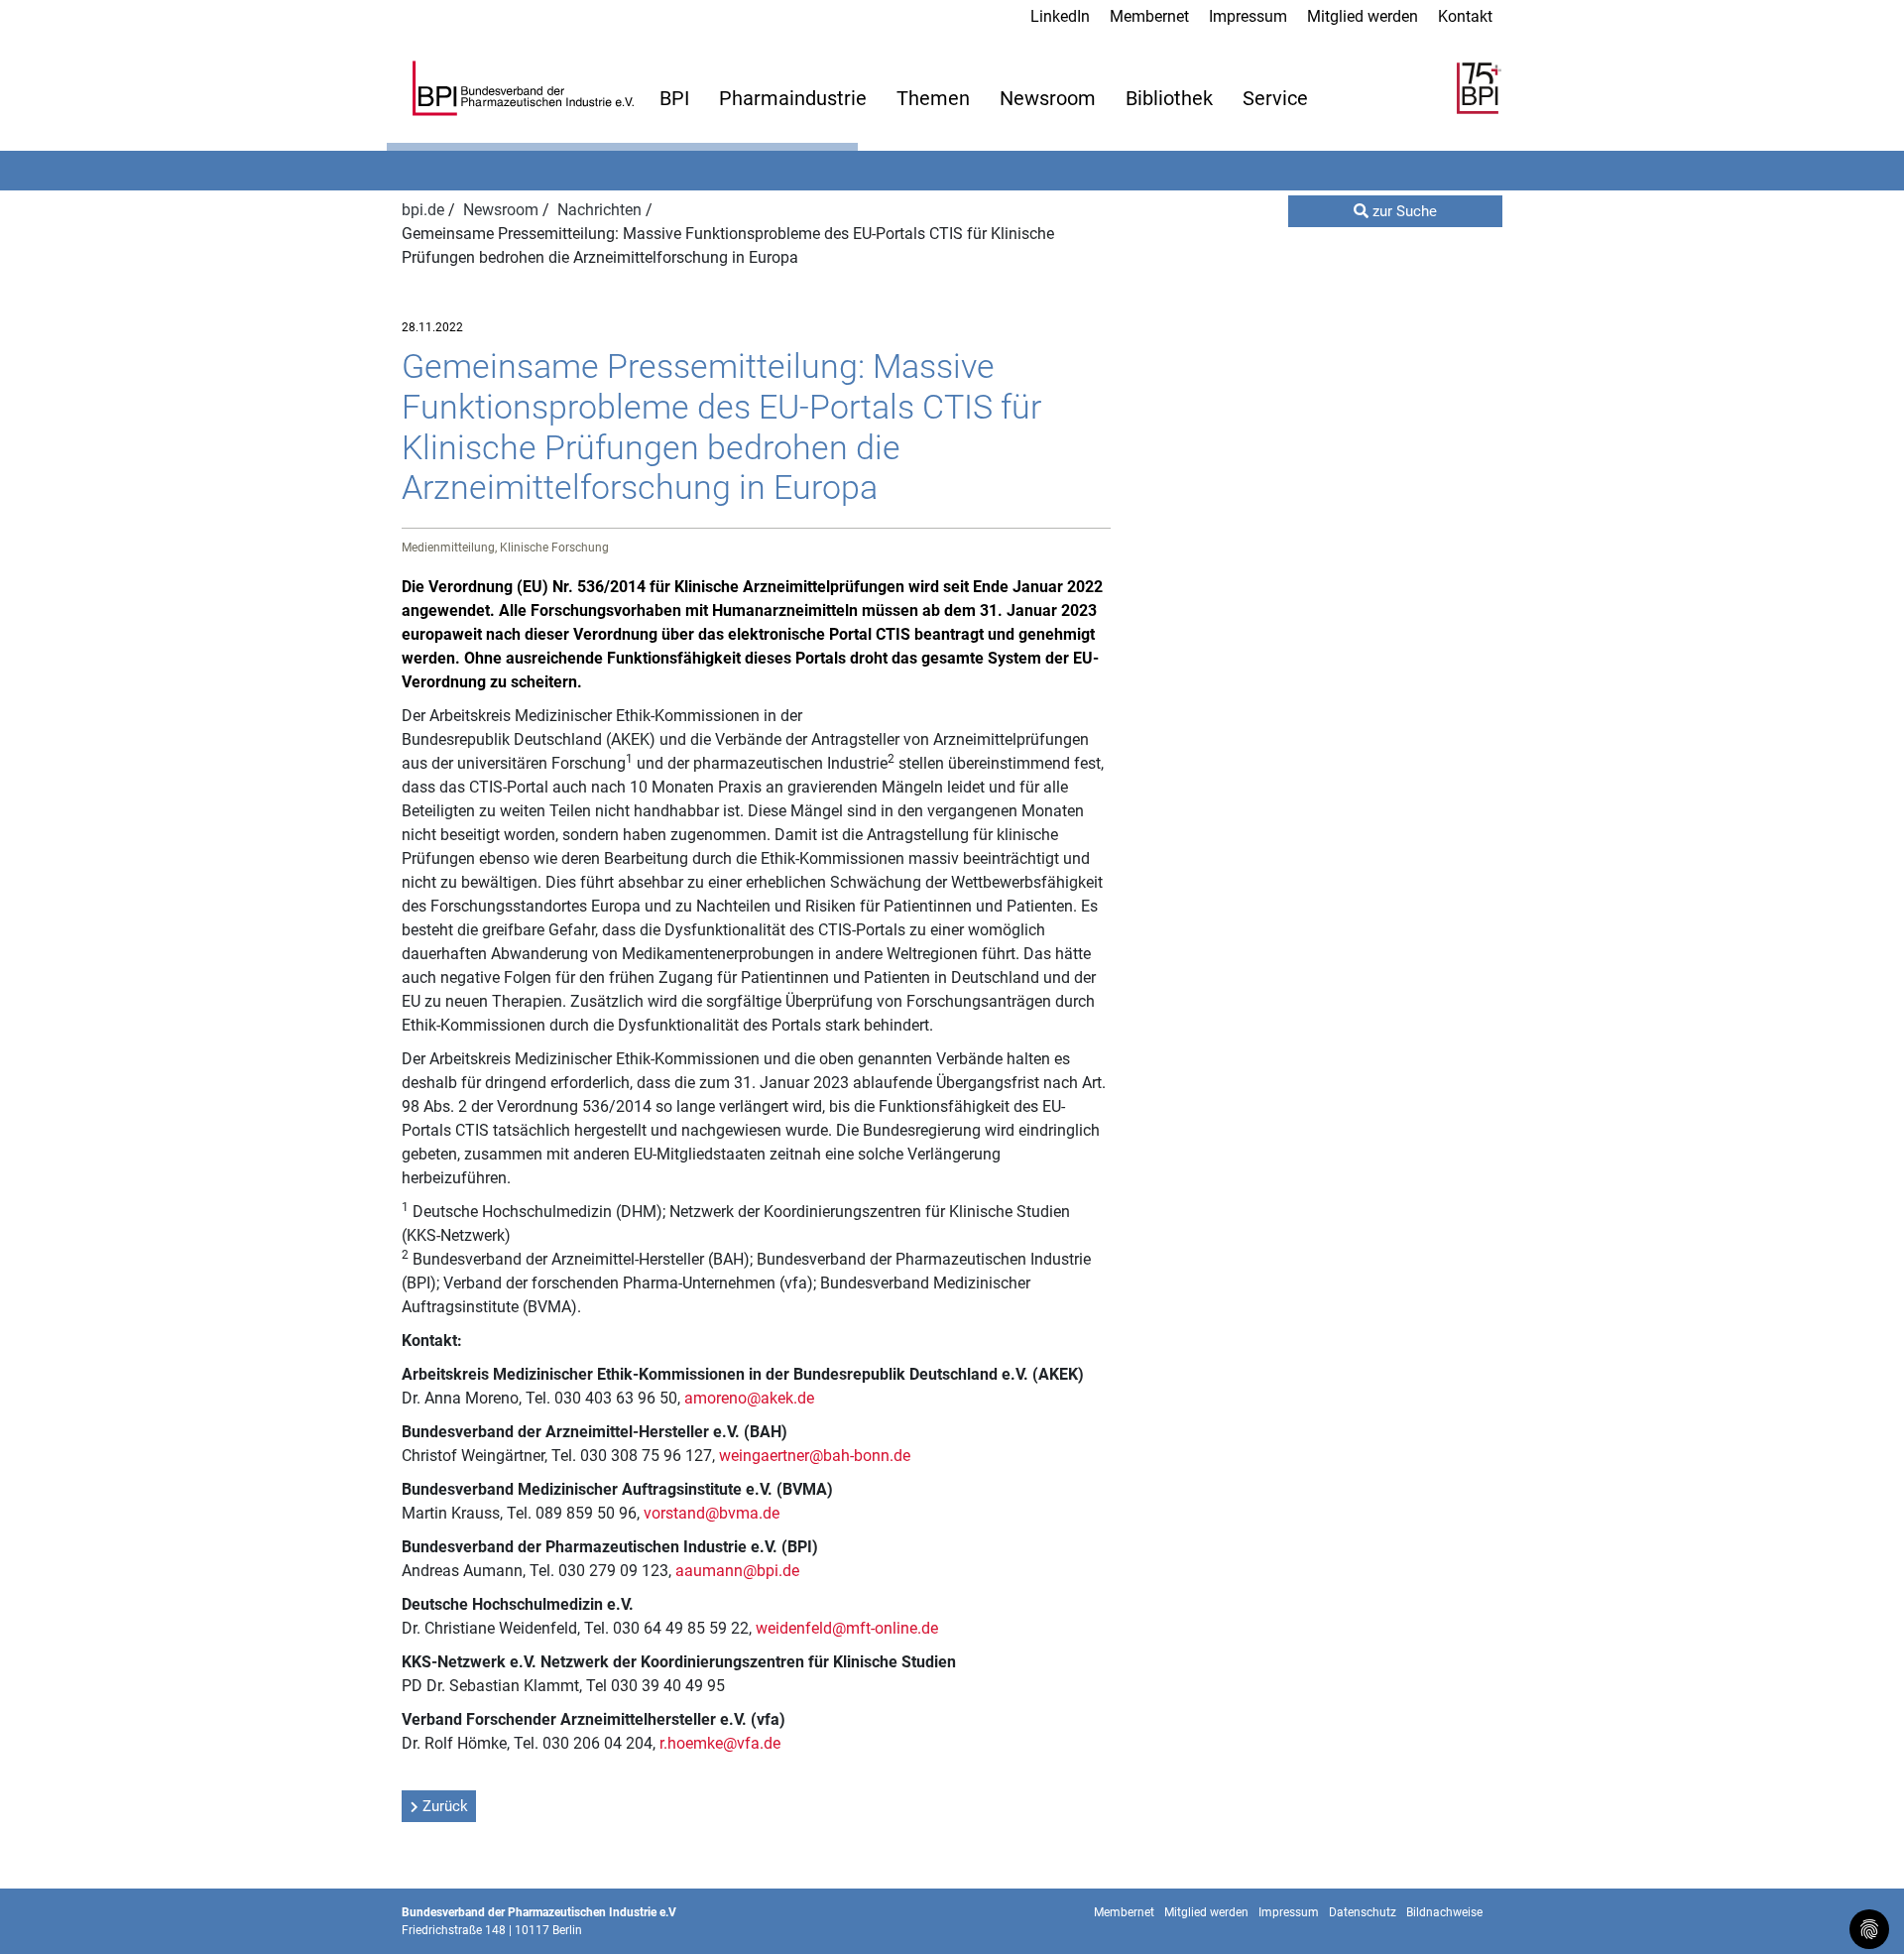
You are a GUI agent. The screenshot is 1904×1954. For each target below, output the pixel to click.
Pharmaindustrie (793, 98)
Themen (933, 98)
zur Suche (1403, 211)
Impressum (1248, 16)
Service (1275, 98)
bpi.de (425, 210)
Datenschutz (1363, 1912)
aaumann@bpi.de (737, 1571)
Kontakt (1465, 16)
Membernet (1149, 16)
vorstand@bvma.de (712, 1513)
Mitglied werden (1363, 16)
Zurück (445, 1806)
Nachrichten (601, 210)
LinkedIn (1060, 16)
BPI (674, 98)
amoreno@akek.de (749, 1398)
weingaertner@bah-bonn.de (815, 1456)
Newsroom (1048, 98)
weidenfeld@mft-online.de (847, 1628)
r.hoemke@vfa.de (720, 1743)
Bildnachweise (1444, 1912)
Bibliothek (1169, 98)
